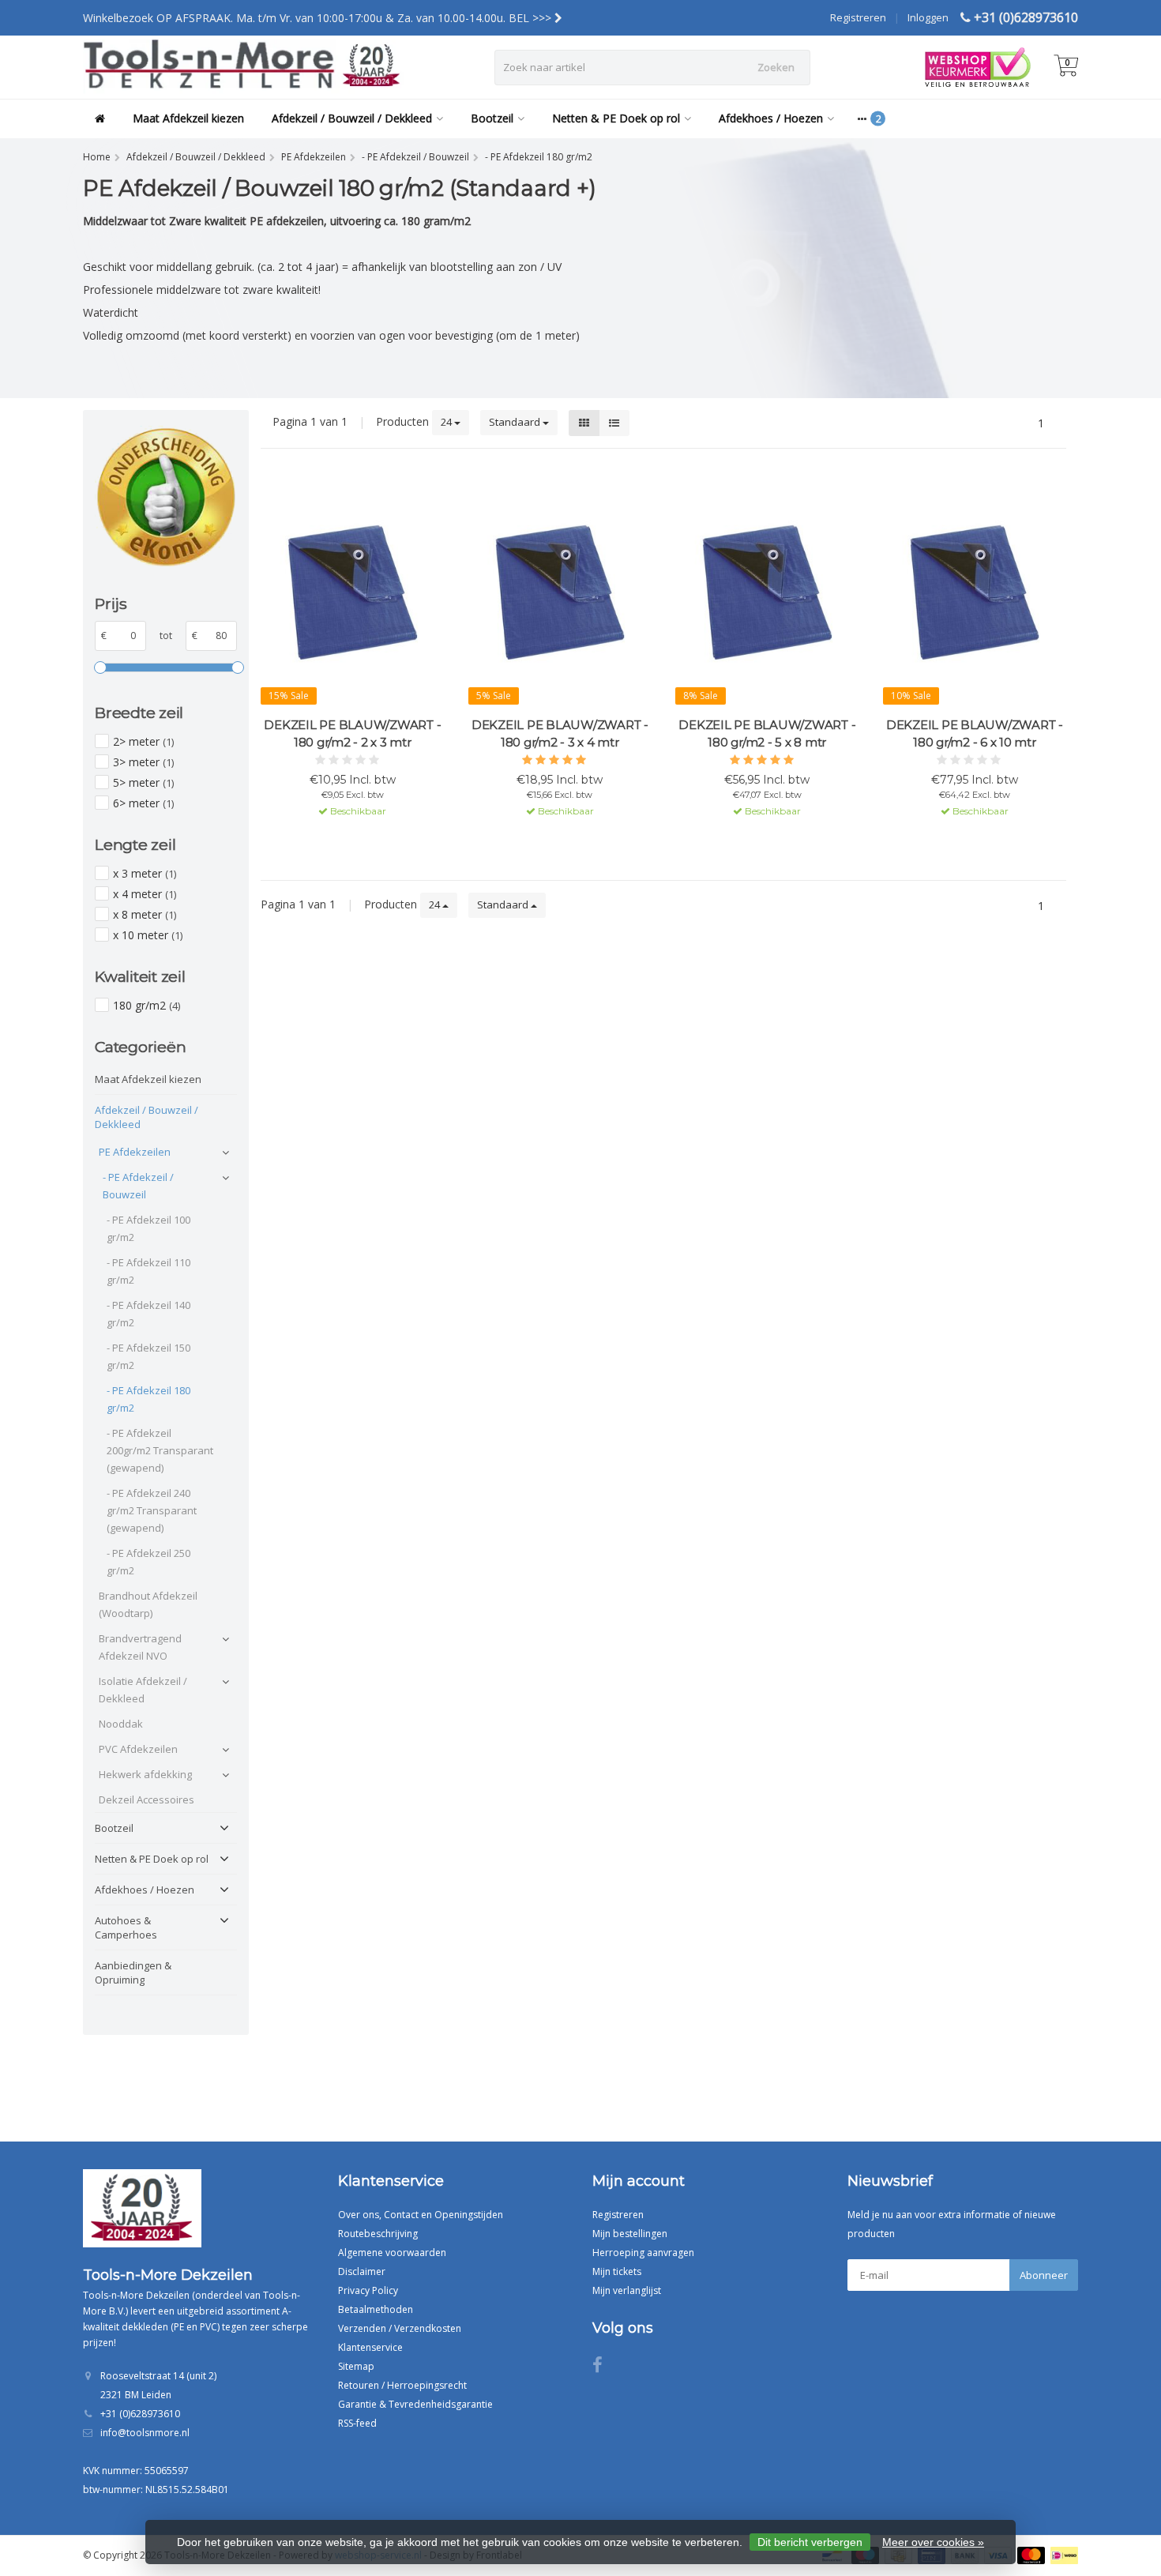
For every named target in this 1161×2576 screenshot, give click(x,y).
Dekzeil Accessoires (147, 1799)
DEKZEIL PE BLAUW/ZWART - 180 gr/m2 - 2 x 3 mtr (352, 733)
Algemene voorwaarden (392, 2253)
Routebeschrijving (378, 2234)
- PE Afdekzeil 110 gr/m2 (148, 1271)
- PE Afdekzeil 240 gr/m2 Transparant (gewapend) (152, 1510)
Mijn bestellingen (630, 2234)
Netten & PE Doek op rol (616, 118)
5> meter (143, 782)
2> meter (143, 741)
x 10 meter (148, 935)
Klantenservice (370, 2347)
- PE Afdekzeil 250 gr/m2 (148, 1562)
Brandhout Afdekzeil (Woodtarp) (148, 1604)
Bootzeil (492, 118)
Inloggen (928, 17)
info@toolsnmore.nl (145, 2433)
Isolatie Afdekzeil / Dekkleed (143, 1690)
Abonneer (1044, 2275)
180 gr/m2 (147, 1005)
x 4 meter (145, 894)
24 (447, 422)
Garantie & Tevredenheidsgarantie (415, 2404)
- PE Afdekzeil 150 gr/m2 (148, 1356)
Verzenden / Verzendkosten (400, 2328)
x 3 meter (145, 873)
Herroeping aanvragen (643, 2253)
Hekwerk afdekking (145, 1774)
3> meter (143, 762)
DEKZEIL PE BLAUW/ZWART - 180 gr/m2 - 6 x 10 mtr (975, 733)
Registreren (858, 17)
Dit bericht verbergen (810, 2542)
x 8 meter (145, 914)
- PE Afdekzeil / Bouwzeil (138, 1186)
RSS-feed (357, 2423)
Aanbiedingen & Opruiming (133, 1972)
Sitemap (356, 2366)
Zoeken (776, 67)
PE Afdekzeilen (135, 1152)
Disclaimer (362, 2271)
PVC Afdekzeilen (138, 1749)
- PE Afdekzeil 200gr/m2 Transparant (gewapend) (160, 1450)
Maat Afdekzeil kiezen (188, 118)
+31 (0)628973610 (1026, 17)
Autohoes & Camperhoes (126, 1927)
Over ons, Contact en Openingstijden (421, 2215)
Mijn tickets (617, 2271)
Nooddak (121, 1724)
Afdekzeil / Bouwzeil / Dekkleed (352, 118)
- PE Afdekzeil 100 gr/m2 (148, 1228)
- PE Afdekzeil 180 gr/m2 (148, 1399)
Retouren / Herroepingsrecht (402, 2385)
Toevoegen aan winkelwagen (345, 840)
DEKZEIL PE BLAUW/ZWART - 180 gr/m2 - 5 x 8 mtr (767, 733)
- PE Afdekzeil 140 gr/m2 (148, 1314)
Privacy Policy (368, 2290)
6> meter (143, 803)
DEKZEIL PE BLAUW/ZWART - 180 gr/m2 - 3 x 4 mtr (560, 733)
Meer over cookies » (933, 2542)
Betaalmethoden (376, 2309)
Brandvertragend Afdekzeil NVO (140, 1647)
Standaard (516, 422)
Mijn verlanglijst (627, 2290)
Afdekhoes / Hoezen (771, 118)
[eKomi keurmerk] (166, 497)
